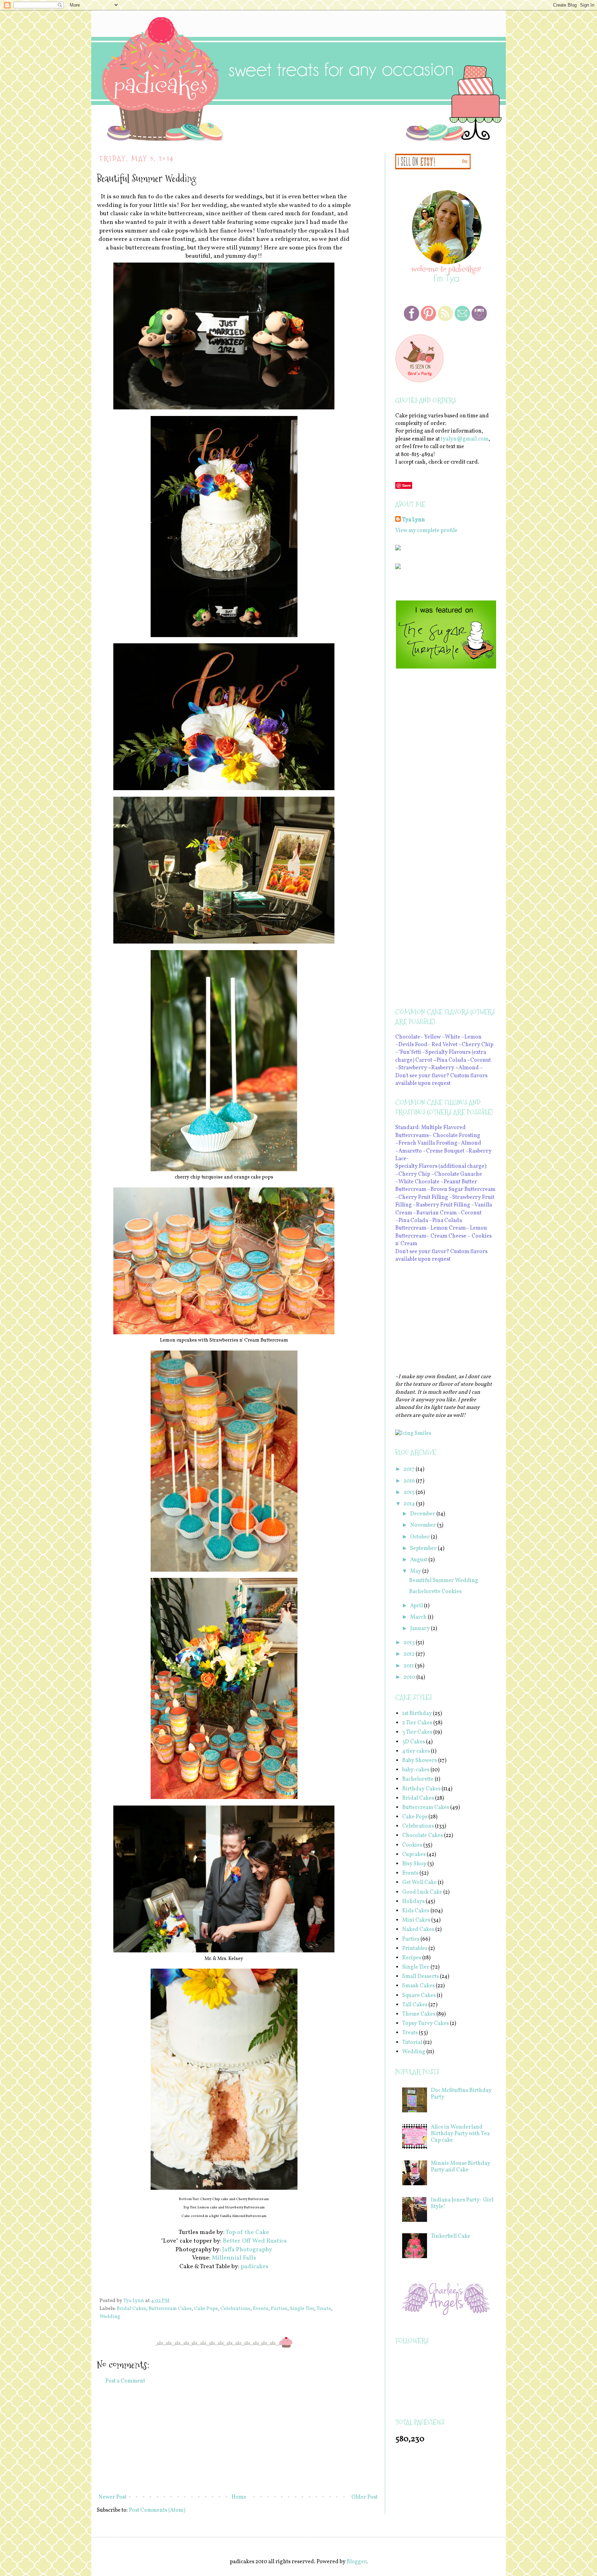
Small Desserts (420, 1977)
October (420, 1537)
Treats (324, 2309)
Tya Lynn (414, 520)
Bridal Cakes (131, 2309)
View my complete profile (426, 531)
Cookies (412, 1845)
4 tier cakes (416, 1751)
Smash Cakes (418, 1986)
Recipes (412, 1958)
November (424, 1525)
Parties (279, 2309)
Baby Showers (420, 1761)
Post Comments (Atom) (157, 2510)
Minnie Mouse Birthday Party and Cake (461, 2167)
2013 (410, 1643)
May (416, 1571)
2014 (410, 1504)
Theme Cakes (419, 2014)
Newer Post (112, 2497)
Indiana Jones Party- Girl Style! (462, 2203)
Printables (415, 1949)
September (424, 1549)
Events (261, 2309)
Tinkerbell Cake (451, 2236)
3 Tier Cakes (417, 1732)
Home (239, 2497)
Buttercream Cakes (170, 2309)
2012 (410, 1654)
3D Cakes (414, 1742)
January (420, 1629)
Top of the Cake (247, 2232)
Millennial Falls (234, 2258)
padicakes (255, 2267)
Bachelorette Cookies (435, 1592)
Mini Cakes (416, 1920)
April (417, 1606)
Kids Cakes (416, 1911)
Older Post (364, 2497)
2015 (410, 1493)
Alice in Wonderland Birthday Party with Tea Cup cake (460, 2134)
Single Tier (302, 2309)
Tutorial (412, 2043)
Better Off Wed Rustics (255, 2241)
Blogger (356, 2562)
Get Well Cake (419, 1883)
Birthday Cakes (421, 1789)
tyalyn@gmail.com (465, 439)
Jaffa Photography (247, 2250)
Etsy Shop (414, 1864)
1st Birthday (417, 1714)
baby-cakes (416, 1770)
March (419, 1617)
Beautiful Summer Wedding (444, 1581)
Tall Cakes (415, 2005)
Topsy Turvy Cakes (425, 2024)
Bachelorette (418, 1779)
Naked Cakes (418, 1930)
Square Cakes (419, 1996)
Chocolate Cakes (423, 1836)
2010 (410, 1677)
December (423, 1514)
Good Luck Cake (422, 1892)
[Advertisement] (238, 2439)
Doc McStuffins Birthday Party (461, 2094)
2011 (409, 1666)
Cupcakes (414, 1855)
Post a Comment (125, 2381)
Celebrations (235, 2309)
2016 (410, 1481)
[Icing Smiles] (413, 1433)
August (419, 1560)
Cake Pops (206, 2309)
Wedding (110, 2317)
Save (406, 485)
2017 (410, 1469)
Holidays (413, 1902)
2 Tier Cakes (417, 1723)
